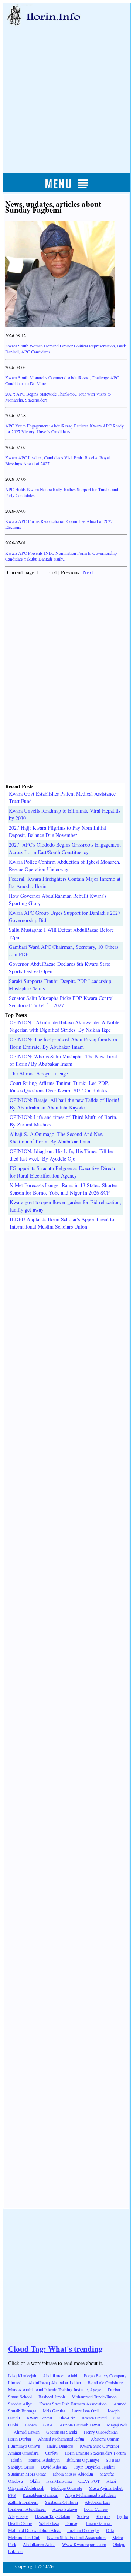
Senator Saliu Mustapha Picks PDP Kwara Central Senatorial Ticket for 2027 (61, 1002)
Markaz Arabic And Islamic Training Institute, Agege (55, 2389)
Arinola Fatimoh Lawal (80, 2425)
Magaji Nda (117, 2425)
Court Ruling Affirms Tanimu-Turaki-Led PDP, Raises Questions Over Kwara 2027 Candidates (59, 1087)
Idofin (16, 2460)
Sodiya (83, 2516)
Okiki (35, 2481)
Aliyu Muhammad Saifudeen (90, 2495)
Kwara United (94, 2418)
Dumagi (72, 2523)
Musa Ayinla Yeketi (106, 2488)
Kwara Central (39, 2418)
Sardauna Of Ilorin (62, 2502)
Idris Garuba (54, 2411)
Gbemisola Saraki (62, 2432)
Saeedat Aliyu (20, 2404)
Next (88, 572)
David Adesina (54, 2467)
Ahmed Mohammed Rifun (61, 2439)
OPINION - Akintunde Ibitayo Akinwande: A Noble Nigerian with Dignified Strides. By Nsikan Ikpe (64, 1026)
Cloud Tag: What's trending (55, 2349)
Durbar (114, 2389)
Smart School (20, 2397)
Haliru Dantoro (60, 2446)
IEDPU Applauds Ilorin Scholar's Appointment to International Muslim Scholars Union (62, 1223)
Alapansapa (18, 2516)
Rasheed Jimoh (52, 2397)
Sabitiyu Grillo (21, 2467)
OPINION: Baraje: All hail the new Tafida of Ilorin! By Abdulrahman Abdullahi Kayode (64, 1104)
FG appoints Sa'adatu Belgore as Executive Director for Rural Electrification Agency (64, 1172)
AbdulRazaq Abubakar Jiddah (54, 2382)
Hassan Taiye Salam (53, 2516)
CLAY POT (89, 2481)
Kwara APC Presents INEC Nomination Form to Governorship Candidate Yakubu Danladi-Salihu (61, 556)
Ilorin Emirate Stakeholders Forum (95, 2453)
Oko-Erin (67, 2418)
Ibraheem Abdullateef (27, 2509)
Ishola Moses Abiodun (73, 2474)
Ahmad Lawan (27, 2432)
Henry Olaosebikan (101, 2432)
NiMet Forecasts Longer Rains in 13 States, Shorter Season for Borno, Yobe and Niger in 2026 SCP (64, 1189)
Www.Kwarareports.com (84, 2544)
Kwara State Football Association (76, 2537)
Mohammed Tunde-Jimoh (94, 2397)
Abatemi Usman (105, 2439)
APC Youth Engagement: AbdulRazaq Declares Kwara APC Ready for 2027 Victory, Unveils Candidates (64, 429)
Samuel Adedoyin (44, 2460)
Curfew (52, 2453)
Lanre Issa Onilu (86, 2411)
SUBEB (113, 2460)
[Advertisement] (66, 91)
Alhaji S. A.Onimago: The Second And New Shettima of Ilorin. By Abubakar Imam (57, 1138)
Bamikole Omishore (105, 2382)
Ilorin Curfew (96, 2509)
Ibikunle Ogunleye (83, 2460)
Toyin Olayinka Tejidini (94, 2467)
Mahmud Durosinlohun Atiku (34, 2530)
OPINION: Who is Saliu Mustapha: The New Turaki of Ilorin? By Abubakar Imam (65, 1060)
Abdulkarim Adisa (39, 2544)
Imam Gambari (99, 2523)
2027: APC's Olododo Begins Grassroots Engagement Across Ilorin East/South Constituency (65, 848)
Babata (31, 2425)
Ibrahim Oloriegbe (83, 2530)
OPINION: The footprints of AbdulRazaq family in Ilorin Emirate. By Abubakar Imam (63, 1043)
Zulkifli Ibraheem (23, 2502)
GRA (49, 2425)
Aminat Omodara (23, 2453)
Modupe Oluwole (66, 2488)
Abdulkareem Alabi (60, 2375)
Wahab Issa (49, 2523)
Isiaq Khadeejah (22, 2375)
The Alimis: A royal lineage (39, 1073)
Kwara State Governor (100, 2446)
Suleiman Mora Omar (27, 2474)
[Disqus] (66, 1324)
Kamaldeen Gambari (40, 2495)
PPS (12, 2495)
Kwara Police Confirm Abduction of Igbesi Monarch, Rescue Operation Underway (65, 865)
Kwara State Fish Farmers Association (73, 2404)
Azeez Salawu (65, 2509)
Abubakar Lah (97, 2502)
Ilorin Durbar (20, 2439)
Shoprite (103, 2516)
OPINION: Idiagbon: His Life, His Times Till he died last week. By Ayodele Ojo (61, 1155)
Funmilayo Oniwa (24, 2446)
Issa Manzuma (59, 2481)
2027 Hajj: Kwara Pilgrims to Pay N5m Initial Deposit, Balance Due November (57, 831)
